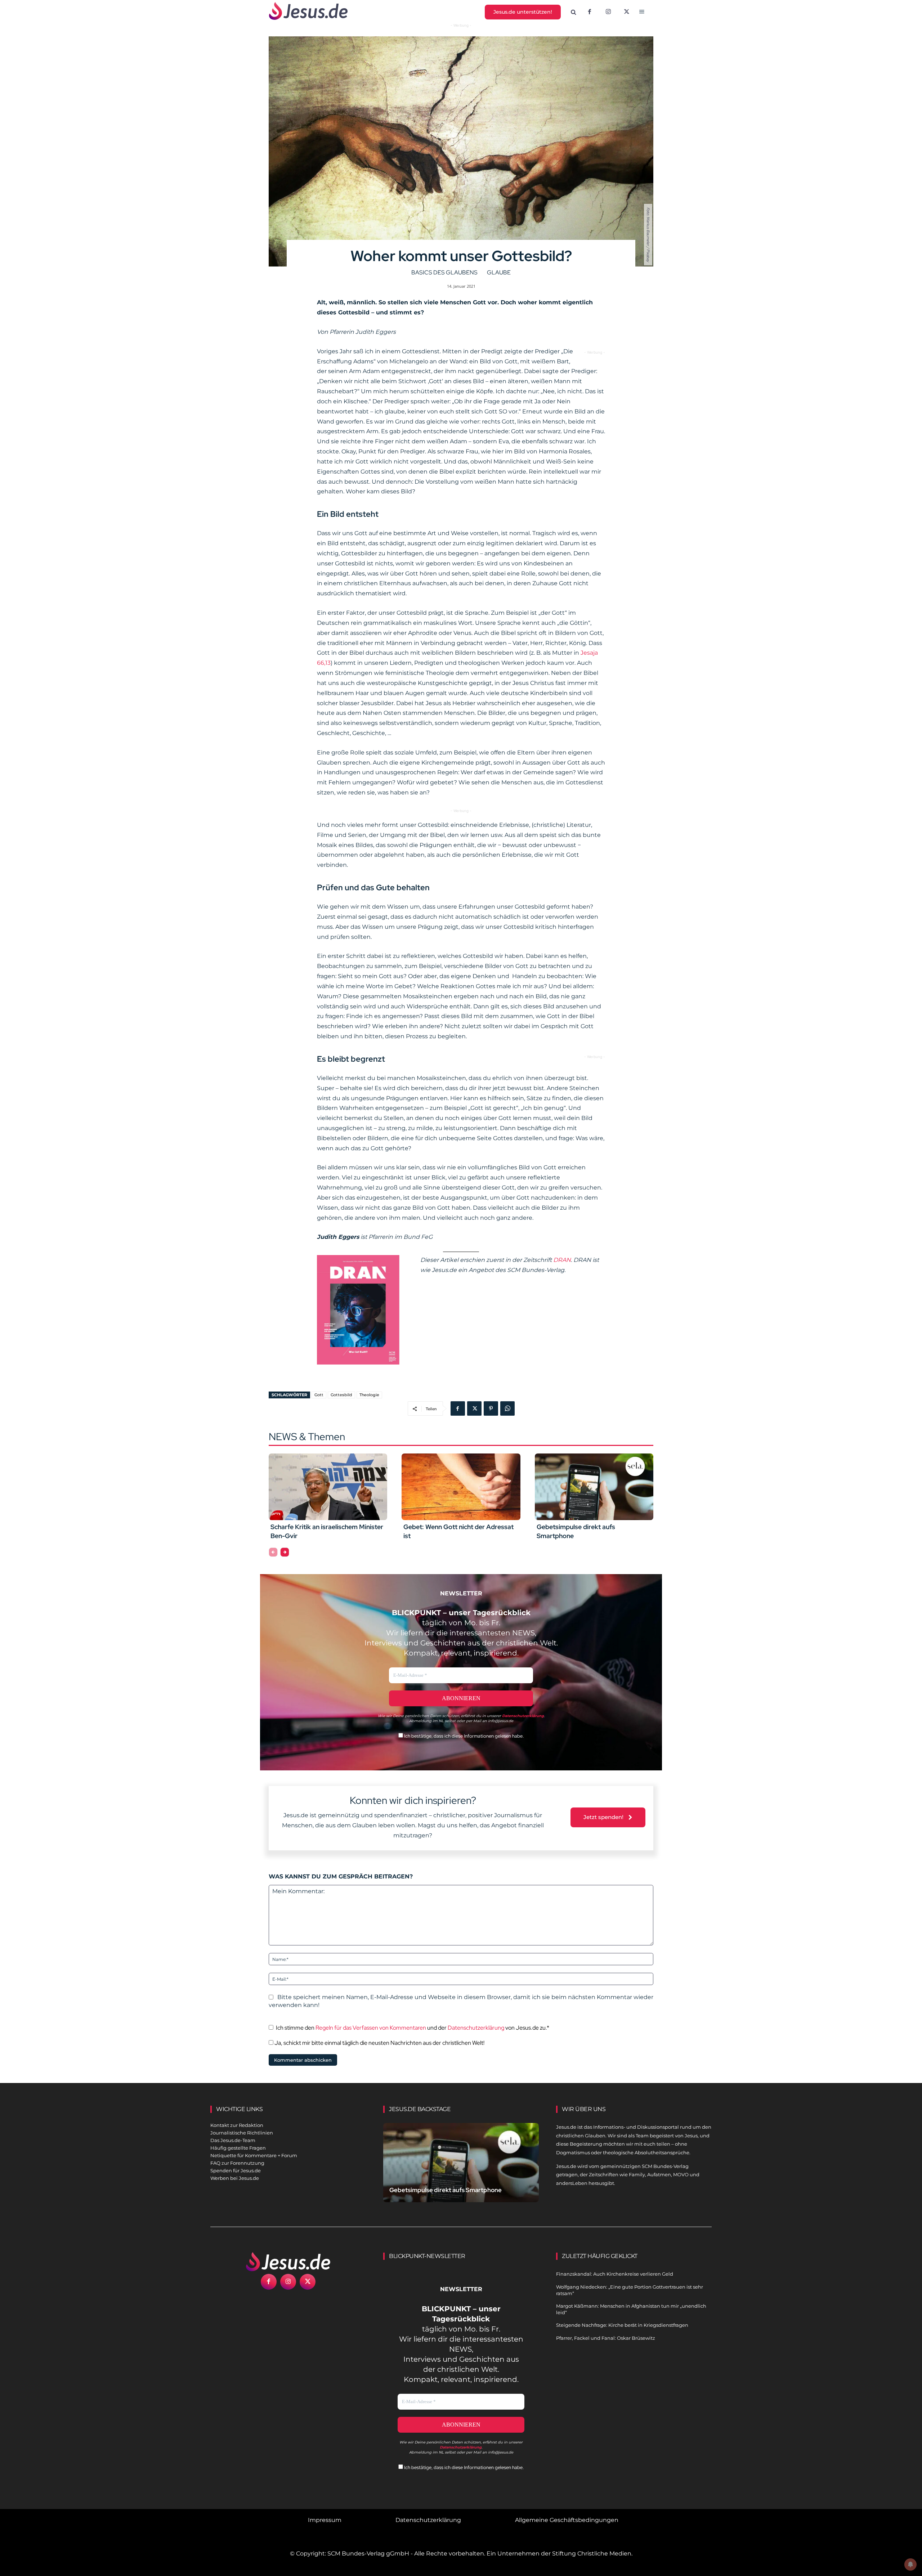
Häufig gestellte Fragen (238, 2148)
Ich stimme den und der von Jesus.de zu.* (413, 2028)
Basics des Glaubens (444, 272)
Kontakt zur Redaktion (237, 2125)
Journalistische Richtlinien (242, 2133)
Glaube (499, 272)
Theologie (369, 1395)
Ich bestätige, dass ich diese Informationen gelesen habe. (463, 1736)
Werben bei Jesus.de (235, 2178)
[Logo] (288, 2262)
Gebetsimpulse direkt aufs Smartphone (446, 2190)
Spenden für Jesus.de (236, 2170)
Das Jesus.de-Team (233, 2140)
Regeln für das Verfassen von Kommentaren (371, 2028)
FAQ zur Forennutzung (237, 2163)
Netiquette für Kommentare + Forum (254, 2155)
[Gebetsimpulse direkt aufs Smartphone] (594, 1487)
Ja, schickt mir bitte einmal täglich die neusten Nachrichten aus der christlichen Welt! (379, 2043)
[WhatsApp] (507, 1408)
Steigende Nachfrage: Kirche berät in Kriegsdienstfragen (622, 2325)
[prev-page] (273, 1552)
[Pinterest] (491, 1408)
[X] (627, 12)
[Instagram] (608, 12)
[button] (574, 12)
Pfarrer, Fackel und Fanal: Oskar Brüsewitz (606, 2338)
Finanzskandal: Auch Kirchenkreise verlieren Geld (615, 2274)
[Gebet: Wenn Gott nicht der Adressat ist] (461, 1487)
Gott (319, 1395)
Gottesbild (341, 1395)
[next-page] (285, 1552)
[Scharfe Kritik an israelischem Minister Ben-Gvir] (328, 1487)
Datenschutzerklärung (476, 2028)
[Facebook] (590, 12)
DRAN (562, 1260)
